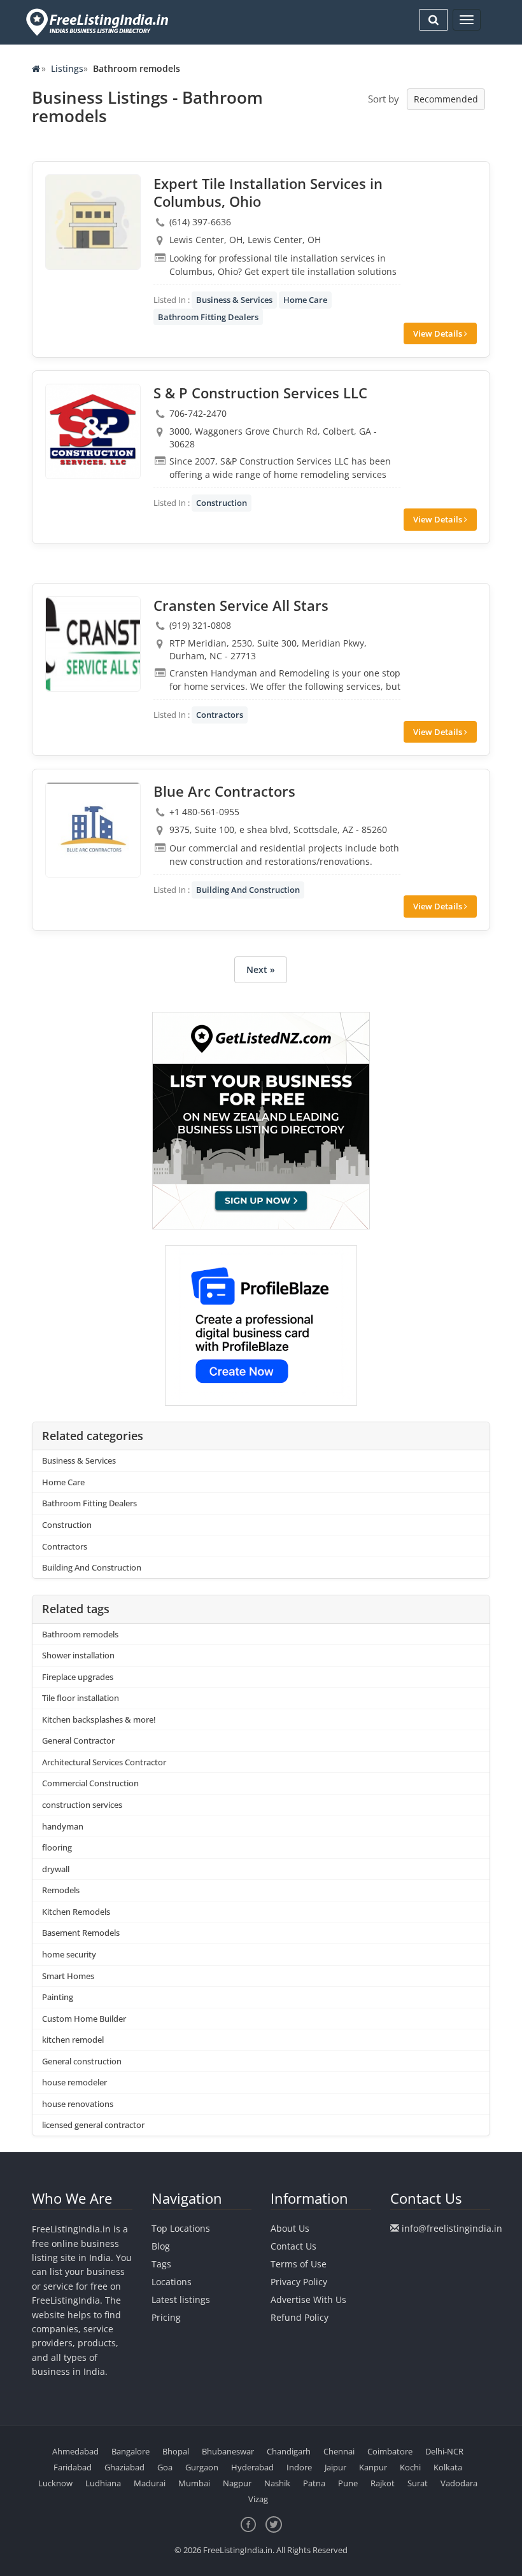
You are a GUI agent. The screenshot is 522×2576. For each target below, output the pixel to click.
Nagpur (237, 2483)
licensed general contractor (93, 2125)
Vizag (258, 2499)
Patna (314, 2483)
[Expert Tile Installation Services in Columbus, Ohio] (93, 222)
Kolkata (448, 2467)
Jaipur (335, 2467)
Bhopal (176, 2451)
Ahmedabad (75, 2451)
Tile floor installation (81, 1698)
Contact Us (293, 2246)
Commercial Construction (90, 1783)
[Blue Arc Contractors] (93, 830)
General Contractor (78, 1740)
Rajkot (383, 2483)
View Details (439, 333)
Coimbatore (390, 2451)
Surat (418, 2483)
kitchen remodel (73, 2040)
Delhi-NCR (444, 2451)
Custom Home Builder (84, 2019)
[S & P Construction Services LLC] (93, 431)
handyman (63, 1826)
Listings (67, 68)
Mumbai (194, 2483)
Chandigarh (289, 2451)
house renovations (78, 2104)
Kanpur (373, 2467)
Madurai (150, 2483)
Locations (172, 2282)
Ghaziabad (124, 2467)
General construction (82, 2061)
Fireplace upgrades (78, 1677)
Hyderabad (252, 2467)
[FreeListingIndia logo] (98, 22)
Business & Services (234, 300)
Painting (58, 1997)
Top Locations (181, 2228)
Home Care (305, 300)
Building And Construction (248, 890)
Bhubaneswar (228, 2451)
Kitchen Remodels (76, 1912)
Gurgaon (202, 2467)
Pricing (166, 2317)
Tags (161, 2264)
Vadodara (459, 2483)
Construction (222, 503)
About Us (290, 2228)
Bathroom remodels (80, 1634)
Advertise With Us (308, 2299)
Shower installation (78, 1655)
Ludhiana (103, 2483)
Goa (165, 2467)
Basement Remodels (81, 1933)
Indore (299, 2467)
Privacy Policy (299, 2282)
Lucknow (55, 2483)
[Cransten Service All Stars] (93, 644)
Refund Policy (300, 2317)
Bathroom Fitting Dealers (208, 317)
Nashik (277, 2483)
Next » (261, 969)
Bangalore (130, 2451)
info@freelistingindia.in (452, 2228)
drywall (56, 1869)
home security (69, 1954)
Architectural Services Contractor (104, 1762)
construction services (82, 1805)
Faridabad (73, 2467)
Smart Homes (68, 1976)
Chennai (339, 2451)
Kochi (410, 2467)
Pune (348, 2483)
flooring (57, 1847)
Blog (161, 2246)
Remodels (61, 1890)
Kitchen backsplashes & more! (99, 1719)
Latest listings (181, 2299)
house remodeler (74, 2082)
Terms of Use (299, 2264)
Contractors (220, 715)
